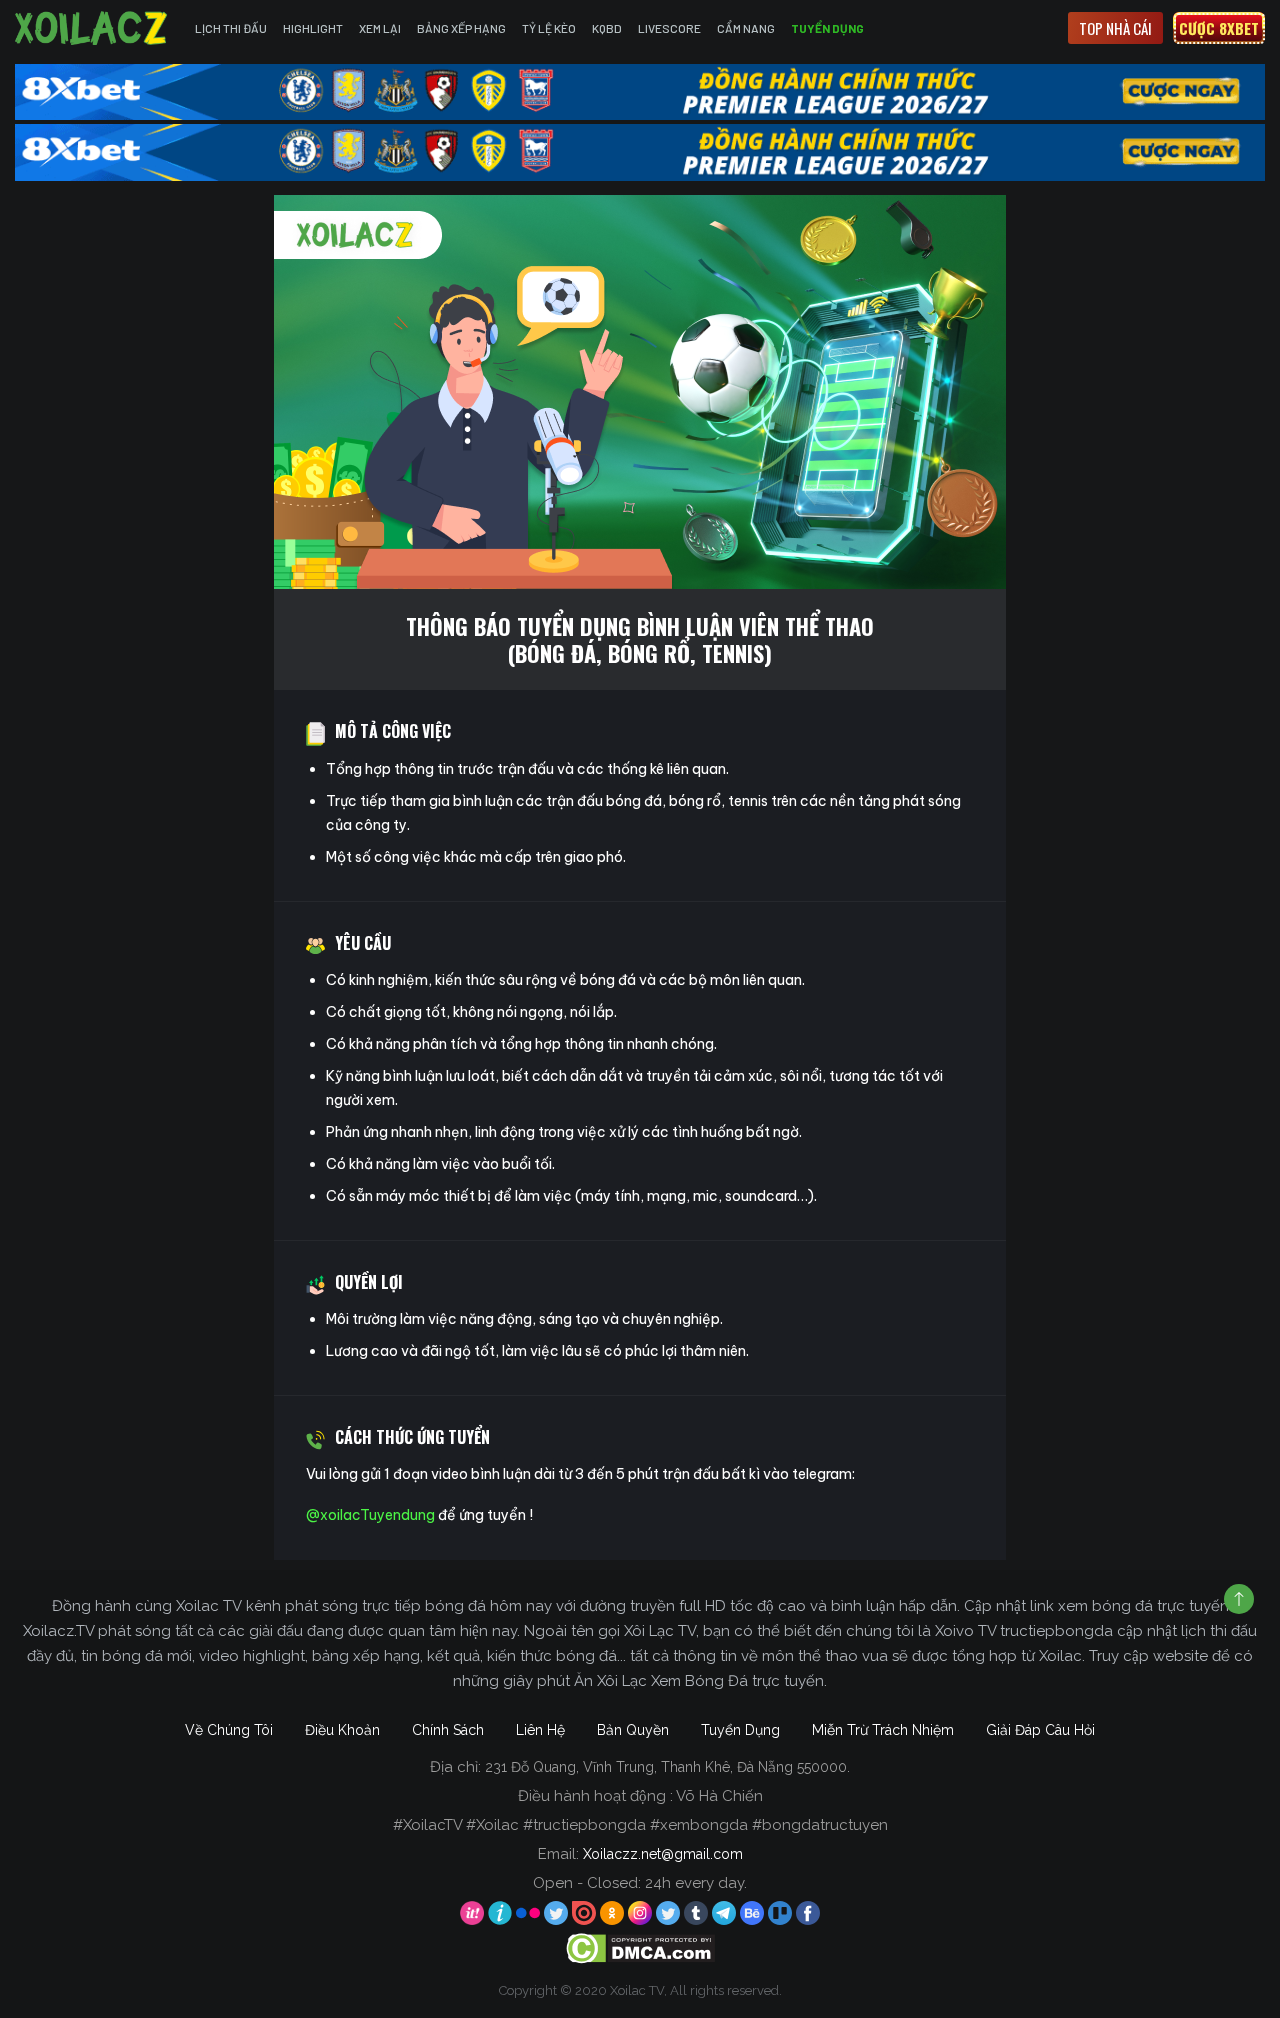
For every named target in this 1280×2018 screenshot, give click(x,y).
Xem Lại (380, 28)
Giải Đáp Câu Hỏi (1040, 1730)
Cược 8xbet (1219, 28)
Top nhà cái (1115, 28)
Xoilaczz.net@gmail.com (663, 1854)
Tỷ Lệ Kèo (549, 28)
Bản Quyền (633, 1730)
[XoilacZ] (93, 28)
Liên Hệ (540, 1730)
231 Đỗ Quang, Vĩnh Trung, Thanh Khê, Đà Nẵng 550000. (667, 1767)
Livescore (669, 28)
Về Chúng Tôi (229, 1730)
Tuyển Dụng (827, 28)
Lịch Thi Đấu (231, 28)
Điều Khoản (342, 1730)
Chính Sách (448, 1730)
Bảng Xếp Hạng (461, 28)
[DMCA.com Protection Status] (640, 1948)
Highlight (313, 28)
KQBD (607, 28)
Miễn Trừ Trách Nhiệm (883, 1730)
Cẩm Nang (746, 28)
